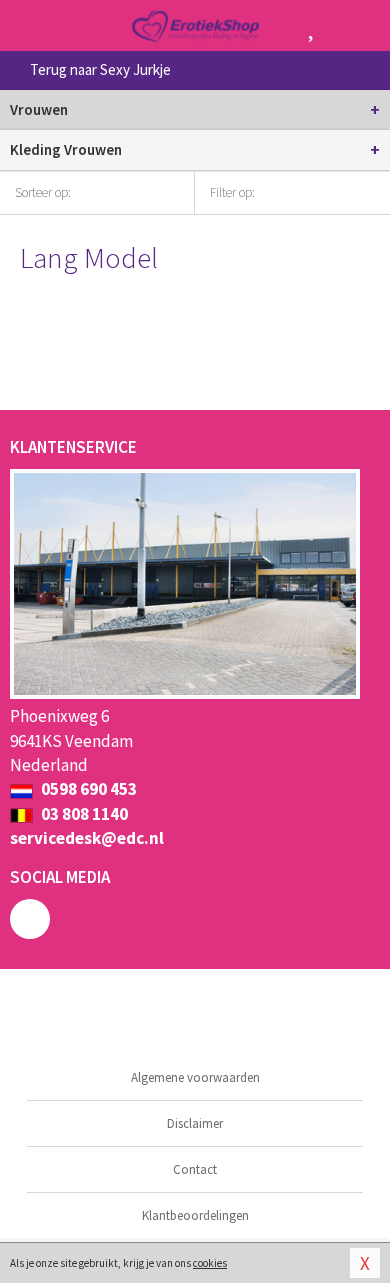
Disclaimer (195, 1123)
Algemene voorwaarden (195, 1077)
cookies (210, 1263)
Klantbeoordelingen (195, 1215)
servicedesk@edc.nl (87, 838)
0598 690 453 (87, 789)
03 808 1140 (83, 814)
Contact (195, 1169)
